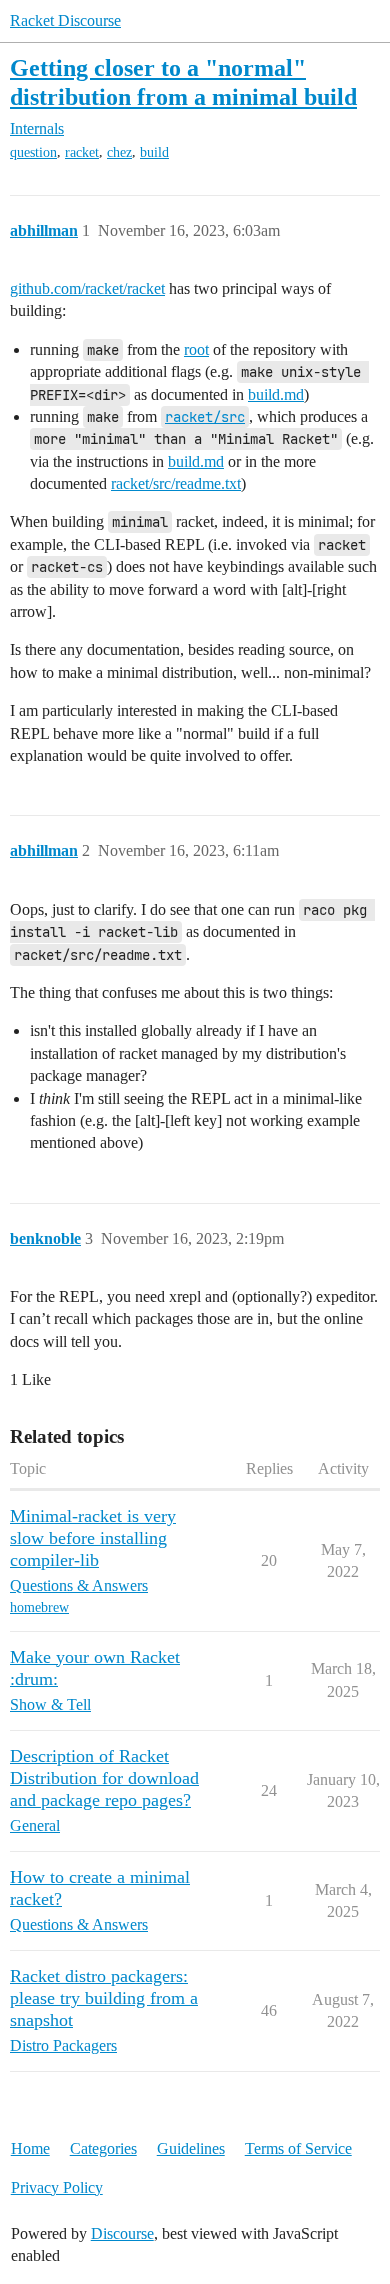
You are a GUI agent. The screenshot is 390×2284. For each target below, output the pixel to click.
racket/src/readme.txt (176, 483)
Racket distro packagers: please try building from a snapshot (104, 1998)
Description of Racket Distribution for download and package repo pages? (104, 1778)
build (154, 152)
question (33, 152)
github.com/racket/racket (87, 288)
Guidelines (191, 2148)
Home (30, 2148)
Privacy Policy (57, 2187)
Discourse (122, 2233)
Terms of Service (298, 2148)
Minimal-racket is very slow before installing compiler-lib (93, 1538)
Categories (103, 2148)
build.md (276, 394)
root (196, 349)
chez (119, 152)
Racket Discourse (65, 20)
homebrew (39, 1607)
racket (82, 152)
